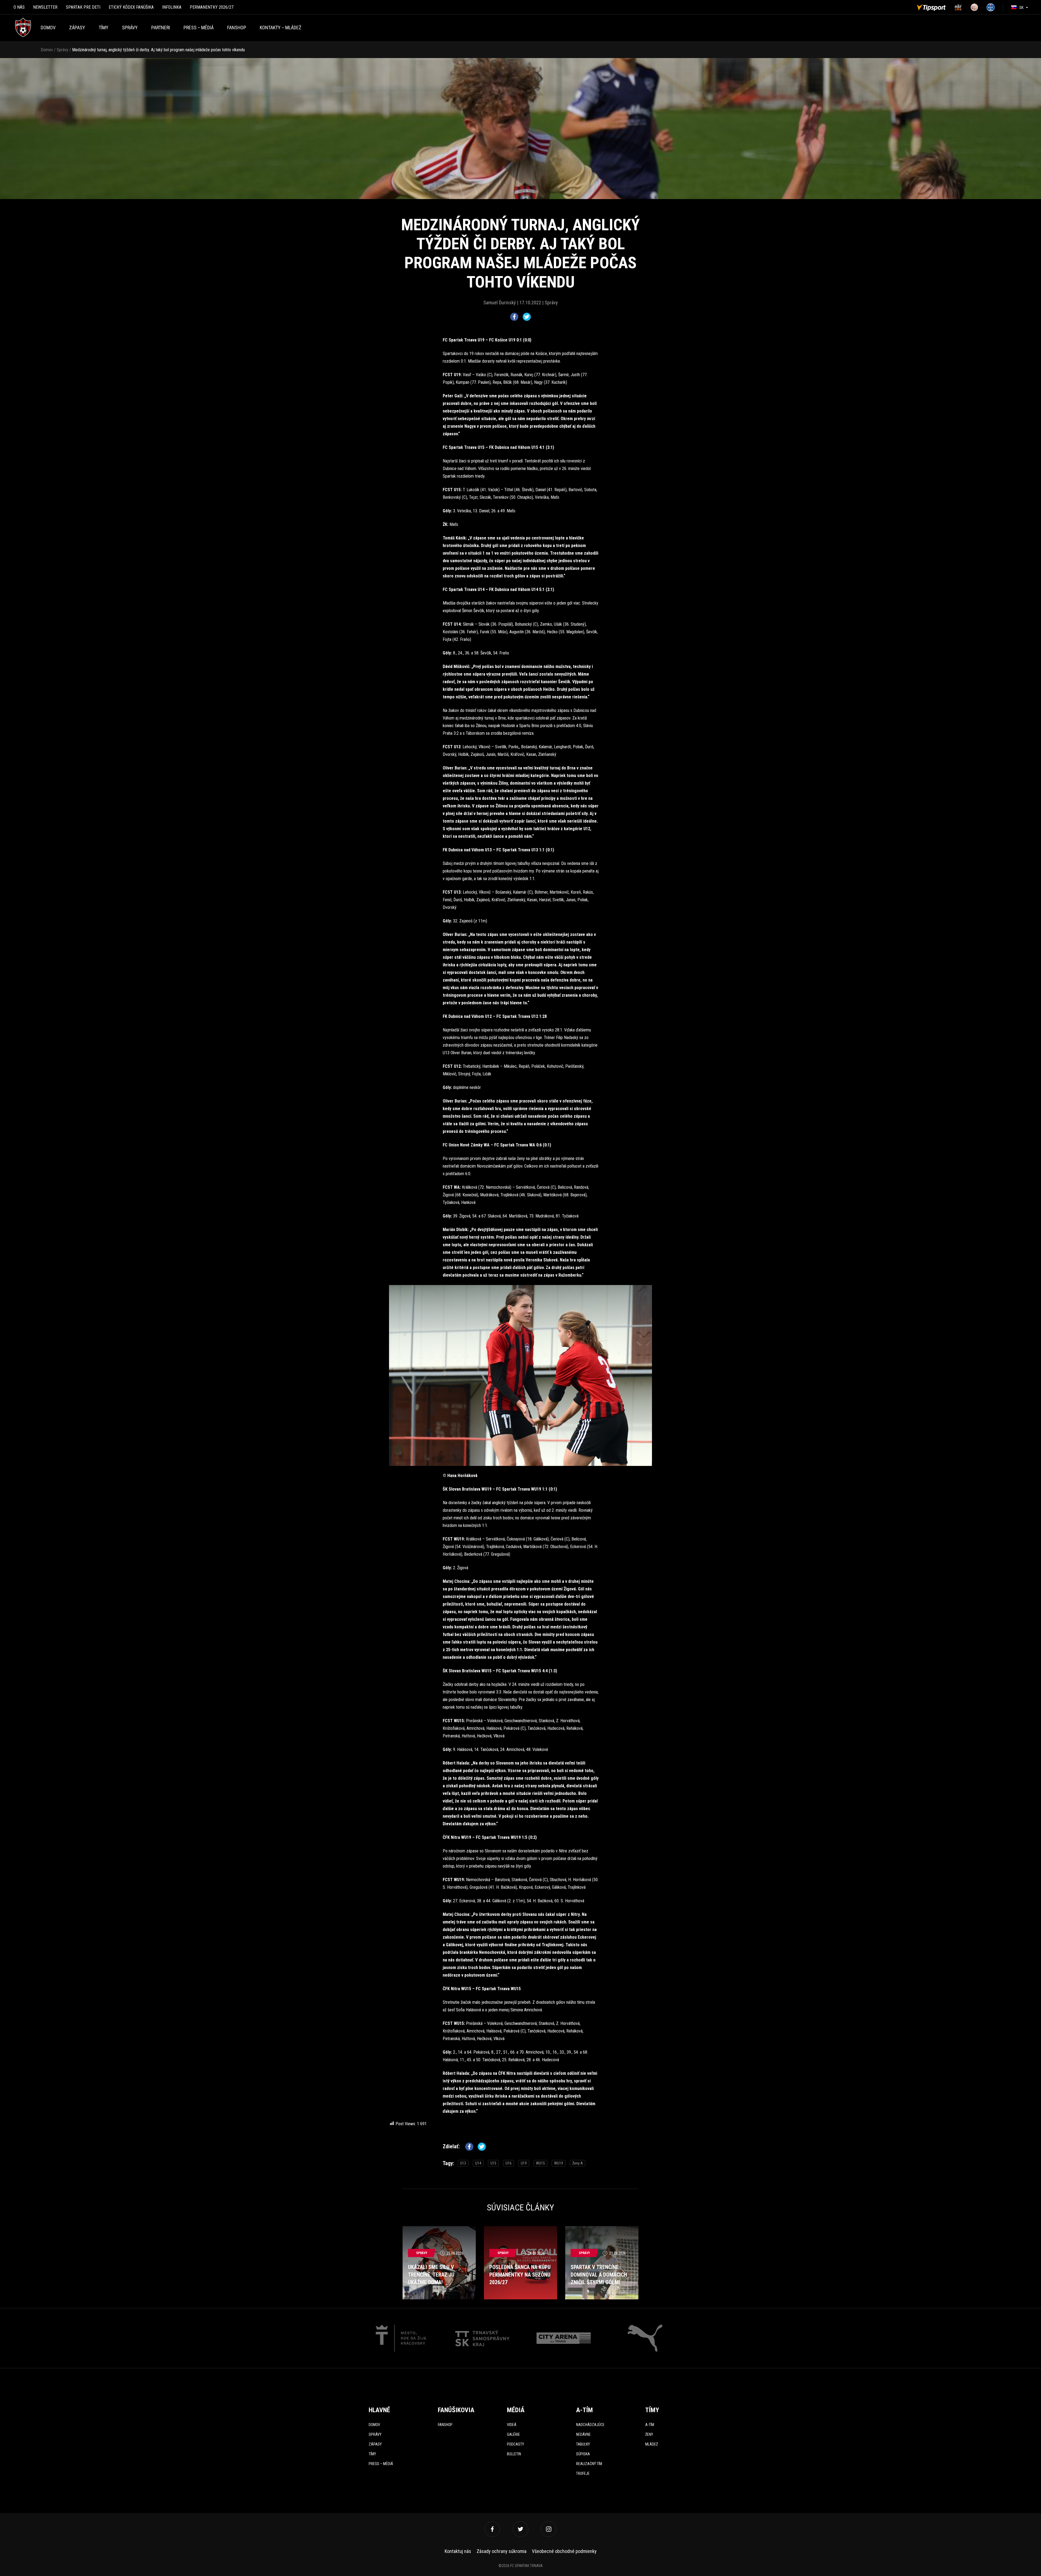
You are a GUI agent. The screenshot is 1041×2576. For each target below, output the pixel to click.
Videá (512, 2425)
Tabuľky (583, 2444)
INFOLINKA (172, 7)
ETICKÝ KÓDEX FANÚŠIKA (131, 7)
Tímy (104, 28)
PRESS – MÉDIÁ (199, 28)
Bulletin (514, 2454)
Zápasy (77, 28)
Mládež (652, 2444)
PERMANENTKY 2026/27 (212, 7)
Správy (130, 28)
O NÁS (19, 7)
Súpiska (583, 2454)
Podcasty (515, 2444)
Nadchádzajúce (590, 2425)
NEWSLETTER (45, 7)
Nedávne (583, 2434)
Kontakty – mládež (280, 28)
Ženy (649, 2434)
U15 (493, 2163)
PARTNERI (161, 28)
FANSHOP (237, 28)
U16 (509, 2163)
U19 (524, 2163)
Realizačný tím (589, 2464)
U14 (478, 2163)
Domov (48, 28)
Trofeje (583, 2473)
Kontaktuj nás (458, 2551)
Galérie (513, 2434)
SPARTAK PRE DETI (83, 7)
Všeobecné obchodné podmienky (564, 2551)
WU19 (559, 2163)
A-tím (650, 2425)
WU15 (540, 2163)
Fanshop (445, 2425)
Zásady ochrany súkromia (502, 2551)
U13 (463, 2163)
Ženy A (578, 2163)
